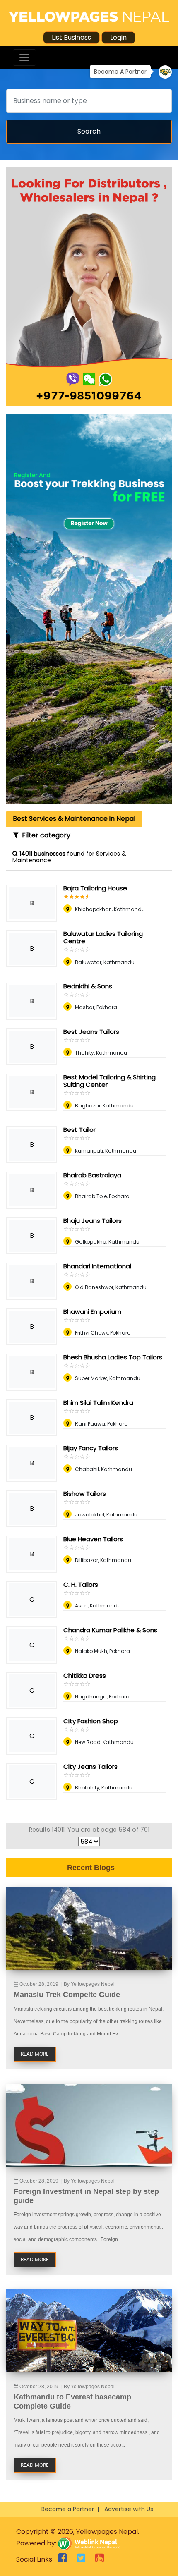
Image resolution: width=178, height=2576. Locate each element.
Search (89, 131)
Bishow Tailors (85, 1494)
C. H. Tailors (81, 1585)
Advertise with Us (129, 2509)
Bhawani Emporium (92, 1312)
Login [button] (118, 37)
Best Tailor (79, 1130)
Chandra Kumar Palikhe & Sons (110, 1630)
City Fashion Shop (91, 1721)
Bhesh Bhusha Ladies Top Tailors (113, 1357)
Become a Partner (68, 2509)
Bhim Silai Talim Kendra (98, 1403)
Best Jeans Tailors (91, 1032)
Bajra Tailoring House (95, 888)
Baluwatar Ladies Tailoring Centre (103, 937)
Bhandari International (97, 1266)
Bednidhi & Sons (88, 986)
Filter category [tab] (44, 835)
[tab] (74, 819)
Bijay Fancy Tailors (91, 1448)
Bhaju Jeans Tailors (93, 1221)
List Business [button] (71, 37)
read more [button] (35, 2054)
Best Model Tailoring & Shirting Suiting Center (109, 1081)
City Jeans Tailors (90, 1766)
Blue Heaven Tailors (93, 1539)
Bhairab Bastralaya (92, 1175)
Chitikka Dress (85, 1675)
